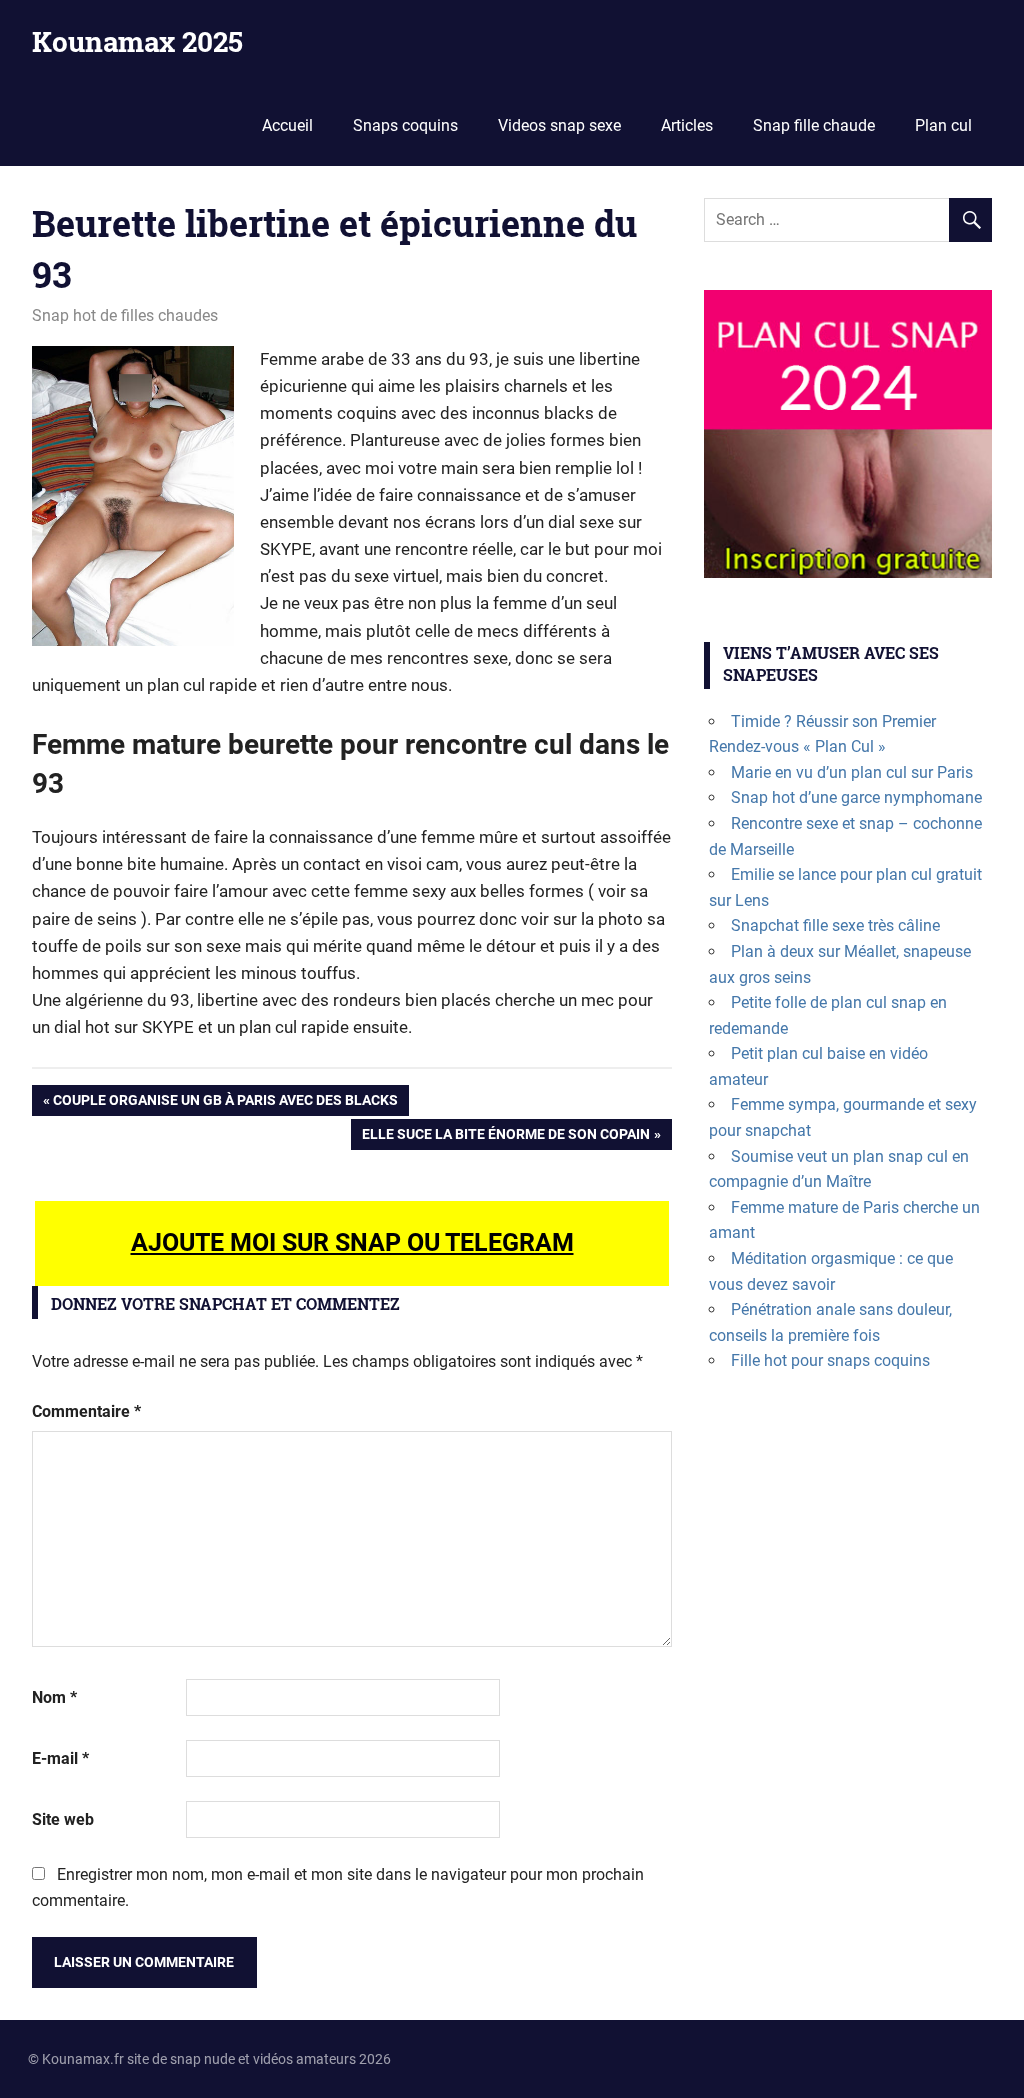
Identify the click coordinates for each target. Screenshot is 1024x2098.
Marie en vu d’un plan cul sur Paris (852, 772)
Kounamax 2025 (137, 41)
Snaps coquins (405, 125)
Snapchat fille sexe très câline (835, 925)
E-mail (60, 1758)
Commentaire (86, 1411)
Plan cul (943, 125)
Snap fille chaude (814, 125)
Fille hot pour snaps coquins (830, 1360)
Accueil (287, 125)
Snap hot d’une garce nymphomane (856, 797)
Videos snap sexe (559, 125)
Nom (54, 1697)
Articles (687, 125)
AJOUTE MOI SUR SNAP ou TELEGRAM (352, 1242)
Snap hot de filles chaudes (125, 315)
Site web (63, 1819)
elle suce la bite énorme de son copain (505, 1137)
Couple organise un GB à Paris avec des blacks (225, 1103)
